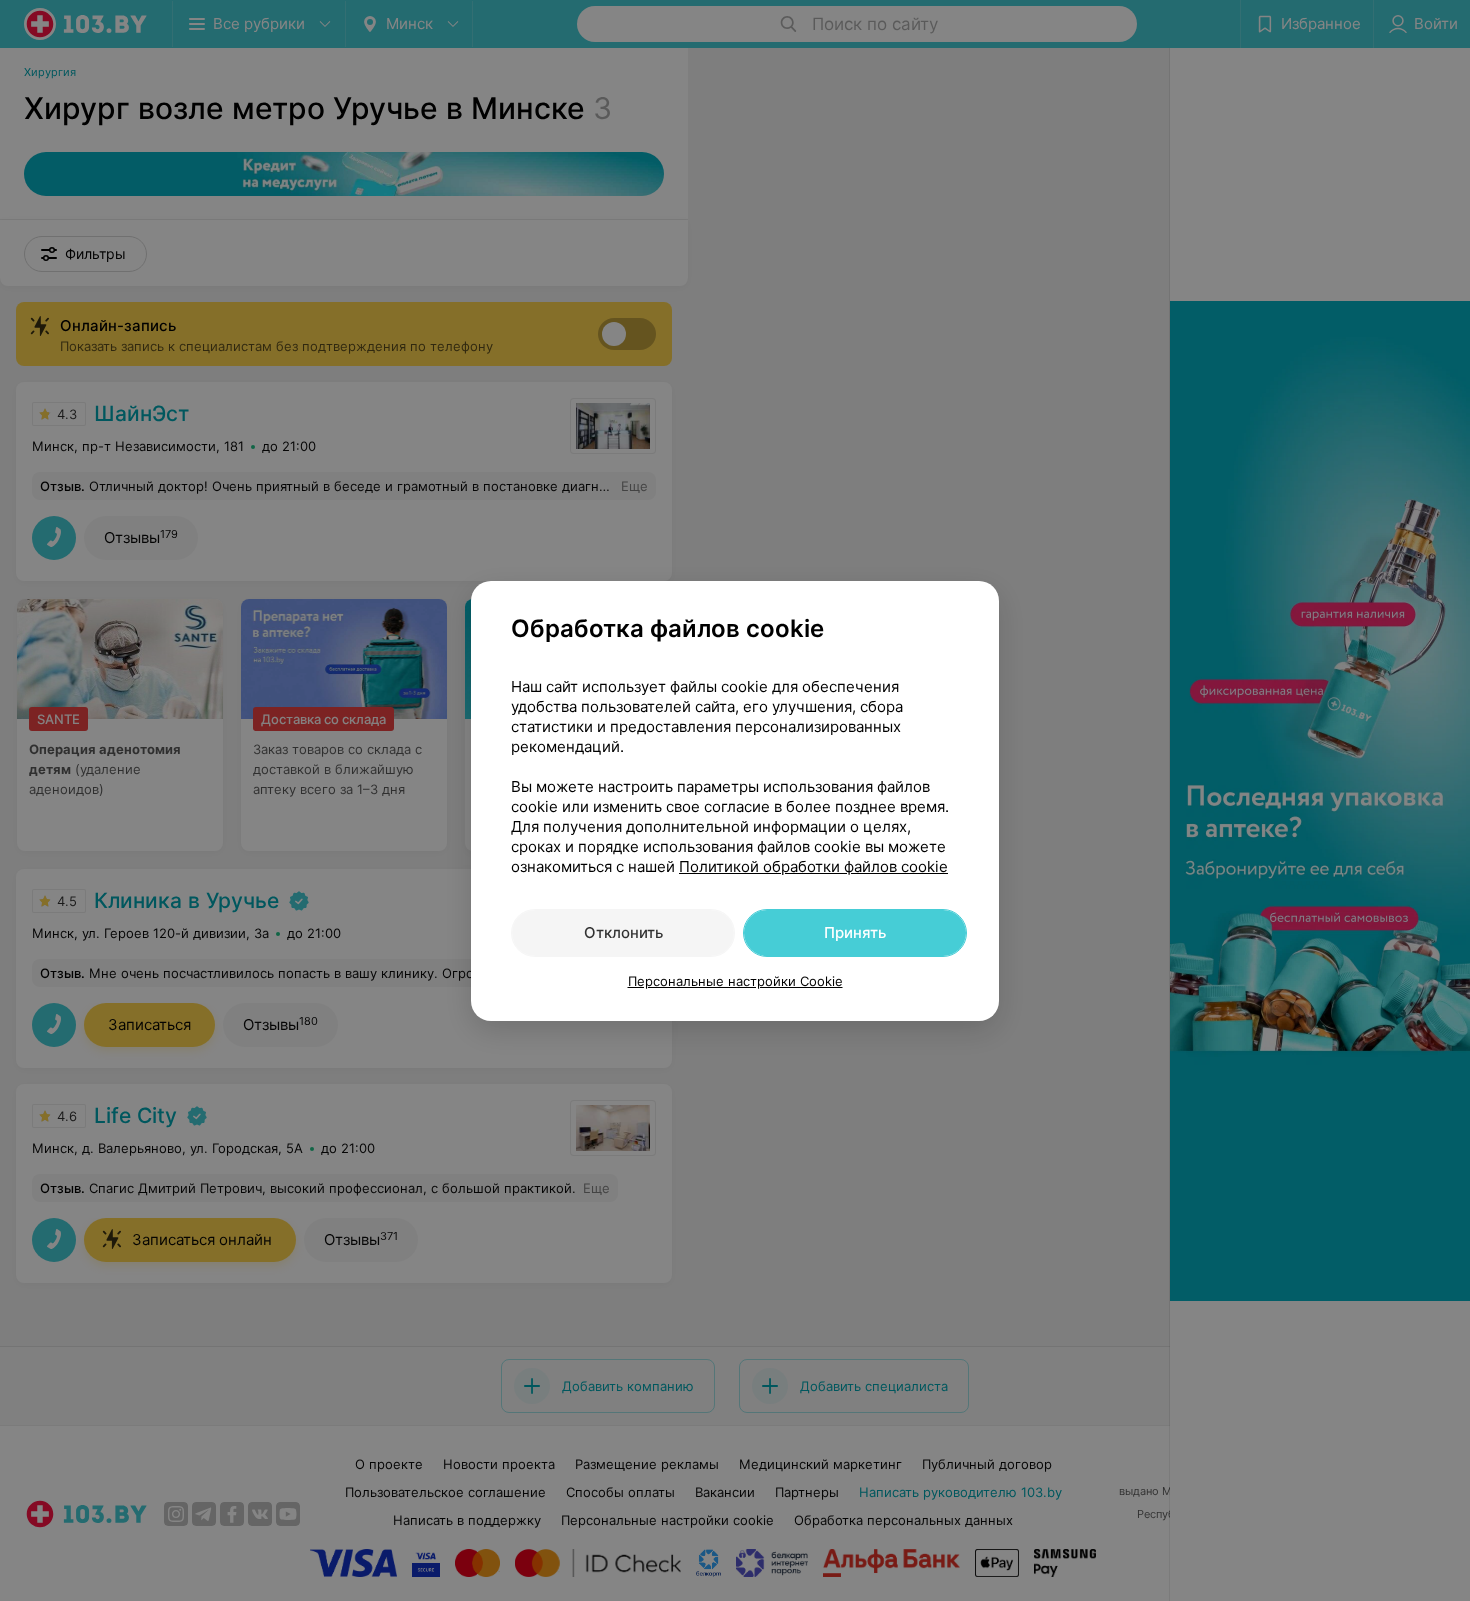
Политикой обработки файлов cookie (813, 866)
